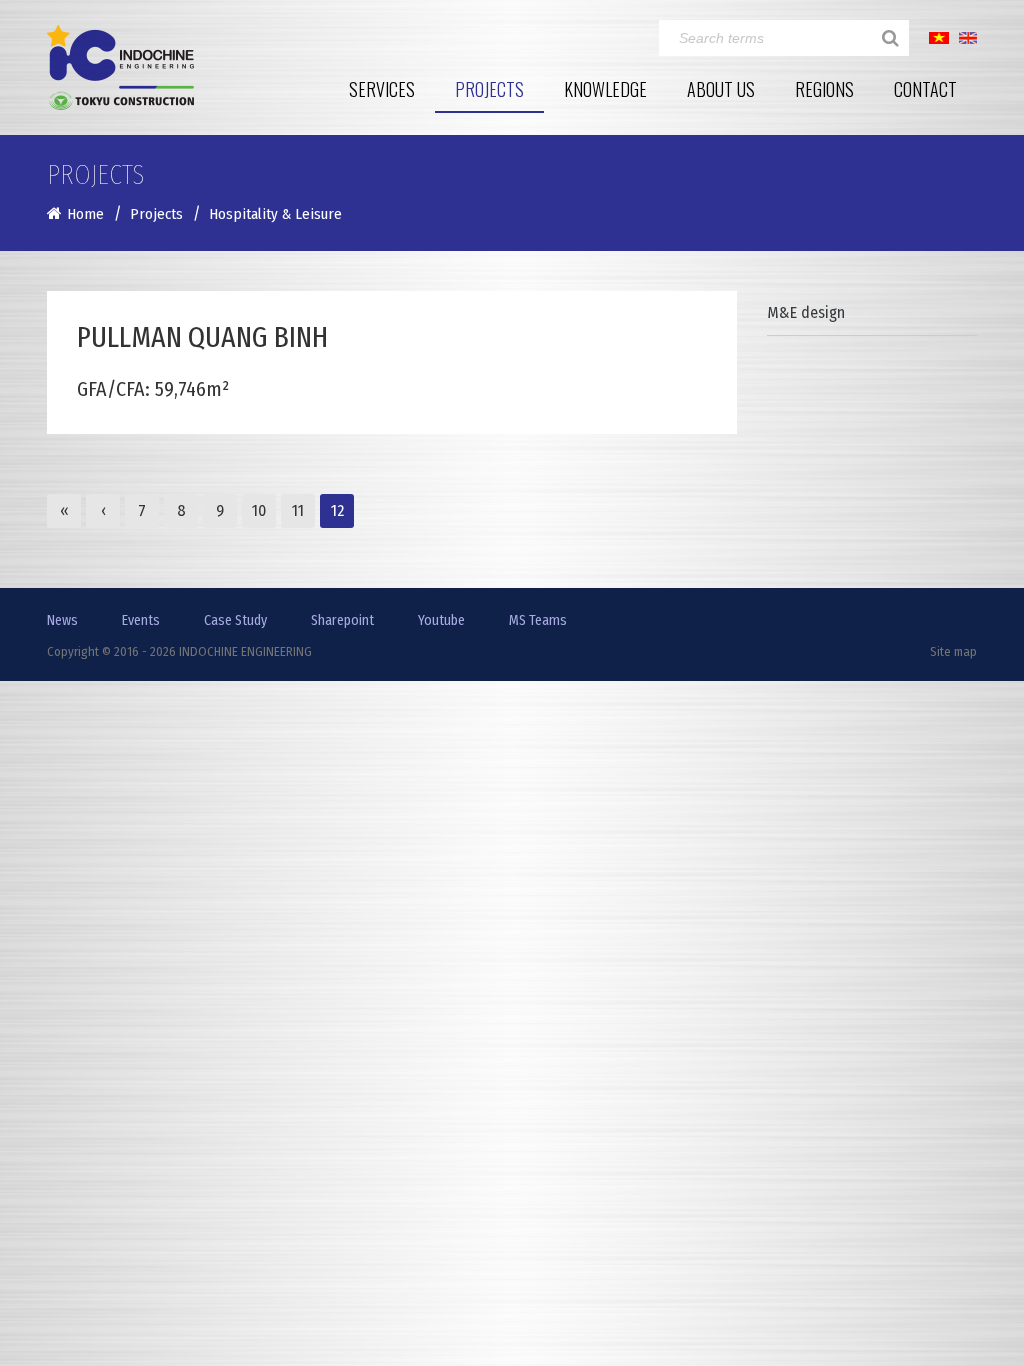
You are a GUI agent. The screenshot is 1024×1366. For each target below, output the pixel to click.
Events (141, 620)
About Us (721, 89)
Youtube (441, 620)
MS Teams (538, 620)
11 (298, 510)
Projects (489, 89)
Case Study (235, 620)
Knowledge (605, 89)
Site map (953, 651)
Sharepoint (342, 620)
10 (259, 510)
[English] (968, 37)
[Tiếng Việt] (939, 37)
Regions (824, 89)
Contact (925, 89)
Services (382, 89)
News (62, 620)
